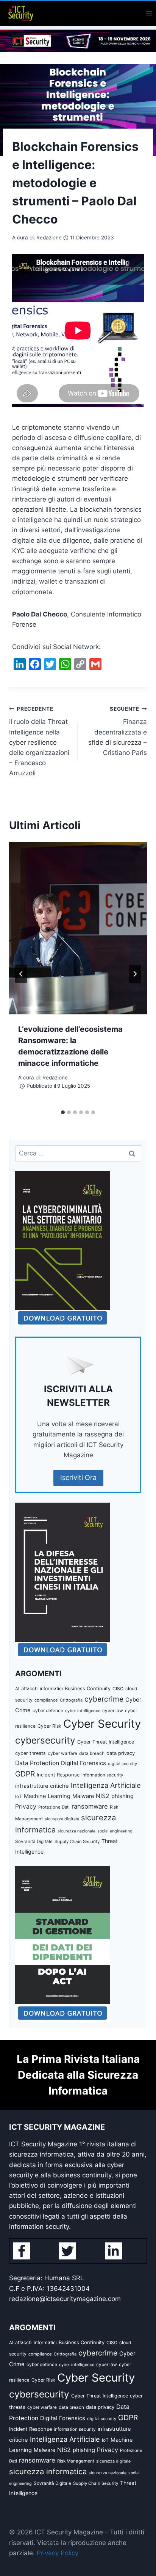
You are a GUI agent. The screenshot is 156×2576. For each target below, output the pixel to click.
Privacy (26, 1807)
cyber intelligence (83, 1711)
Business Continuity (88, 1689)
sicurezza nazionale (76, 1831)
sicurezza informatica (48, 2471)
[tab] (63, 1112)
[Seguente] (135, 974)
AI (17, 1689)
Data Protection (37, 1763)
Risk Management (76, 2461)
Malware (83, 1796)
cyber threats (30, 1753)
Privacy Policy (58, 2553)
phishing (122, 1796)
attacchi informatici (42, 1689)
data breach (92, 1753)
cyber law (113, 1711)
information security (102, 1775)
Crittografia (71, 1700)
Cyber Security (102, 1724)
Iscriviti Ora (78, 1477)
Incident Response (58, 1775)
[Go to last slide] (21, 974)
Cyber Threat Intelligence (106, 1742)
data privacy (121, 1753)
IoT (19, 1797)
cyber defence (48, 1710)
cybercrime (104, 1699)
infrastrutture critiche (42, 1786)
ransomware (90, 1806)
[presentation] (78, 928)
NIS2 (103, 1796)
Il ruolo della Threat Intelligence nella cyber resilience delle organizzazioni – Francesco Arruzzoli (39, 741)
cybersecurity (45, 1740)
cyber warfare (62, 1753)
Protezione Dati (54, 1807)
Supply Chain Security (77, 1842)
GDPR (25, 1774)
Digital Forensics (83, 1763)
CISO (118, 1689)
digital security (122, 1764)
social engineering (115, 1831)
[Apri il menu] (149, 13)
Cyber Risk (49, 1726)
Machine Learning (47, 1796)
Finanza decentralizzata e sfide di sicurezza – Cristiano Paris (118, 731)
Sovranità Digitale (34, 1842)
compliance (46, 1700)
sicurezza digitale (62, 1819)
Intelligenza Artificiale (106, 1785)
